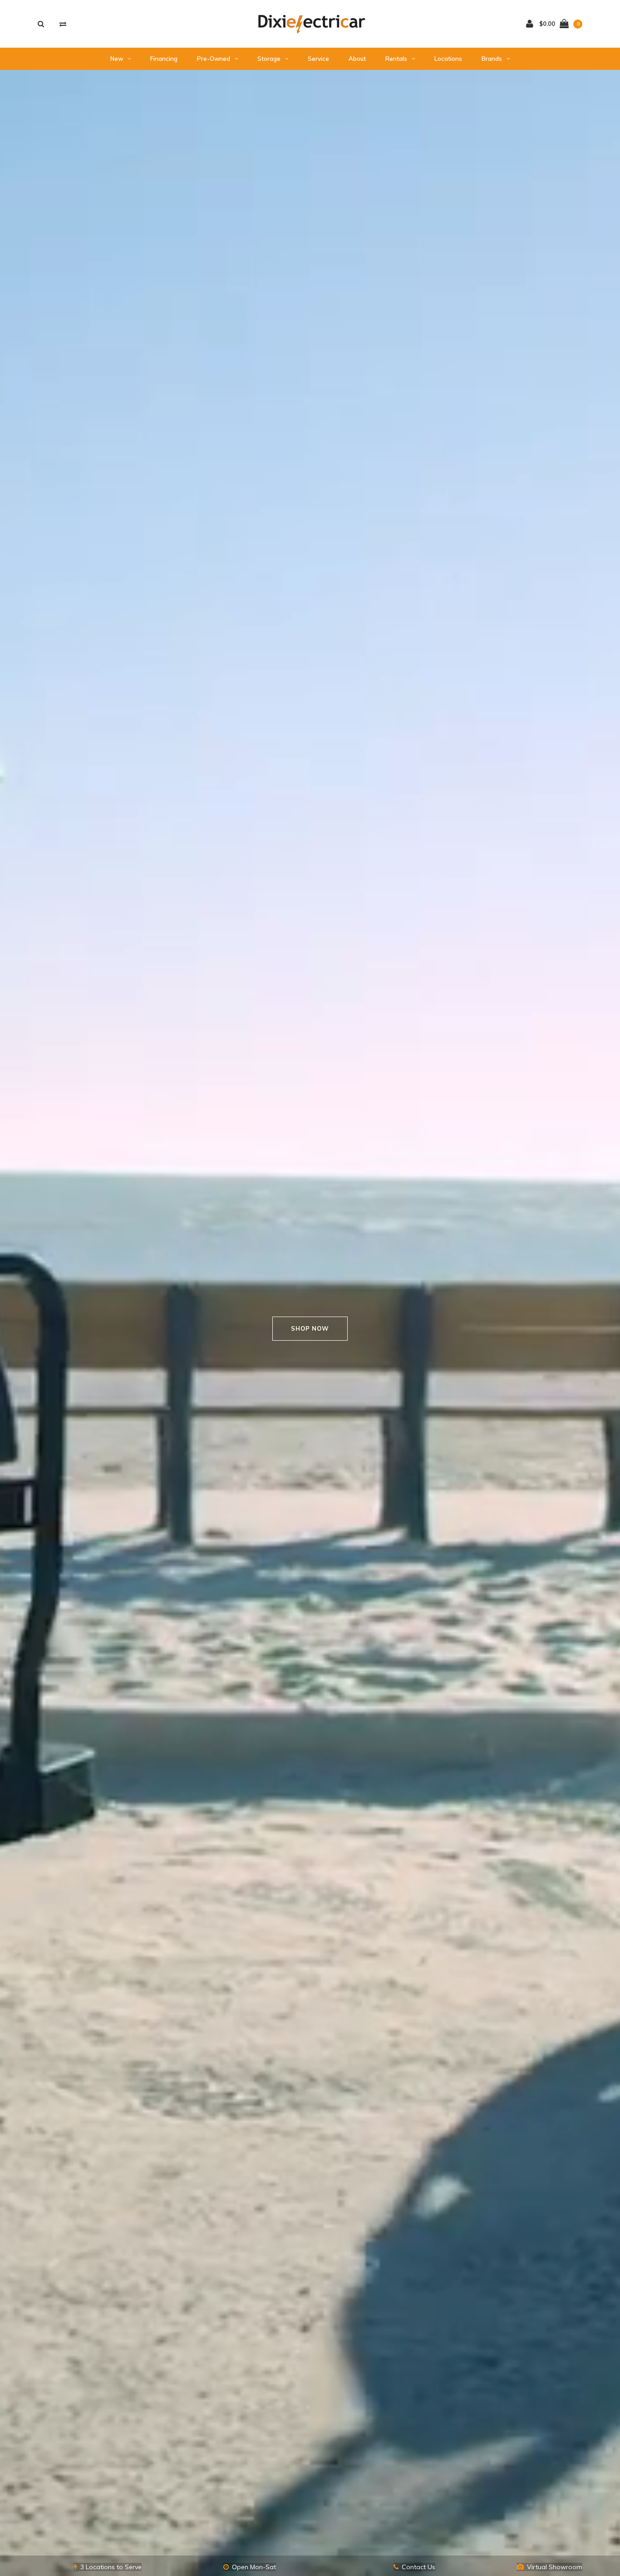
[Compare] (63, 24)
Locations (448, 59)
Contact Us (418, 2567)
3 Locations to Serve (111, 2567)
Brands (492, 59)
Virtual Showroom (555, 2567)
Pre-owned (214, 59)
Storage (269, 59)
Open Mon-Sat (254, 2567)
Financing (164, 59)
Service (318, 59)
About (357, 59)
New (117, 59)
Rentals (396, 59)
